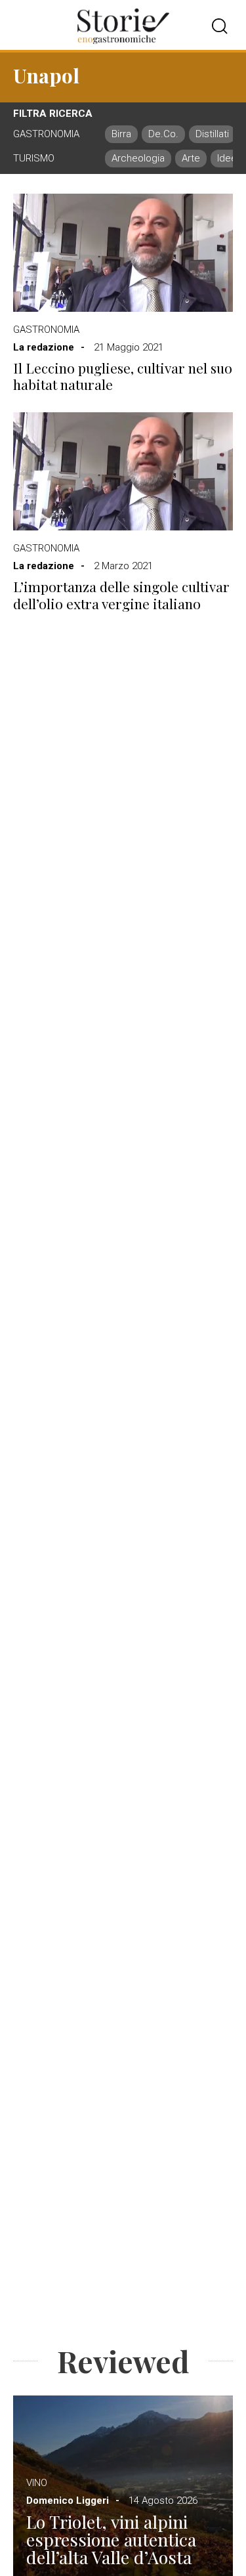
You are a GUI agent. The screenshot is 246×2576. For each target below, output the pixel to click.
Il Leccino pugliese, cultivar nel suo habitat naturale (123, 376)
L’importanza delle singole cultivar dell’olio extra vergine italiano (121, 595)
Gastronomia (46, 330)
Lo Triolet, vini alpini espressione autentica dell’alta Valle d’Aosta (111, 2540)
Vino (37, 2483)
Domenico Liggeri (68, 2501)
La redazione (44, 347)
